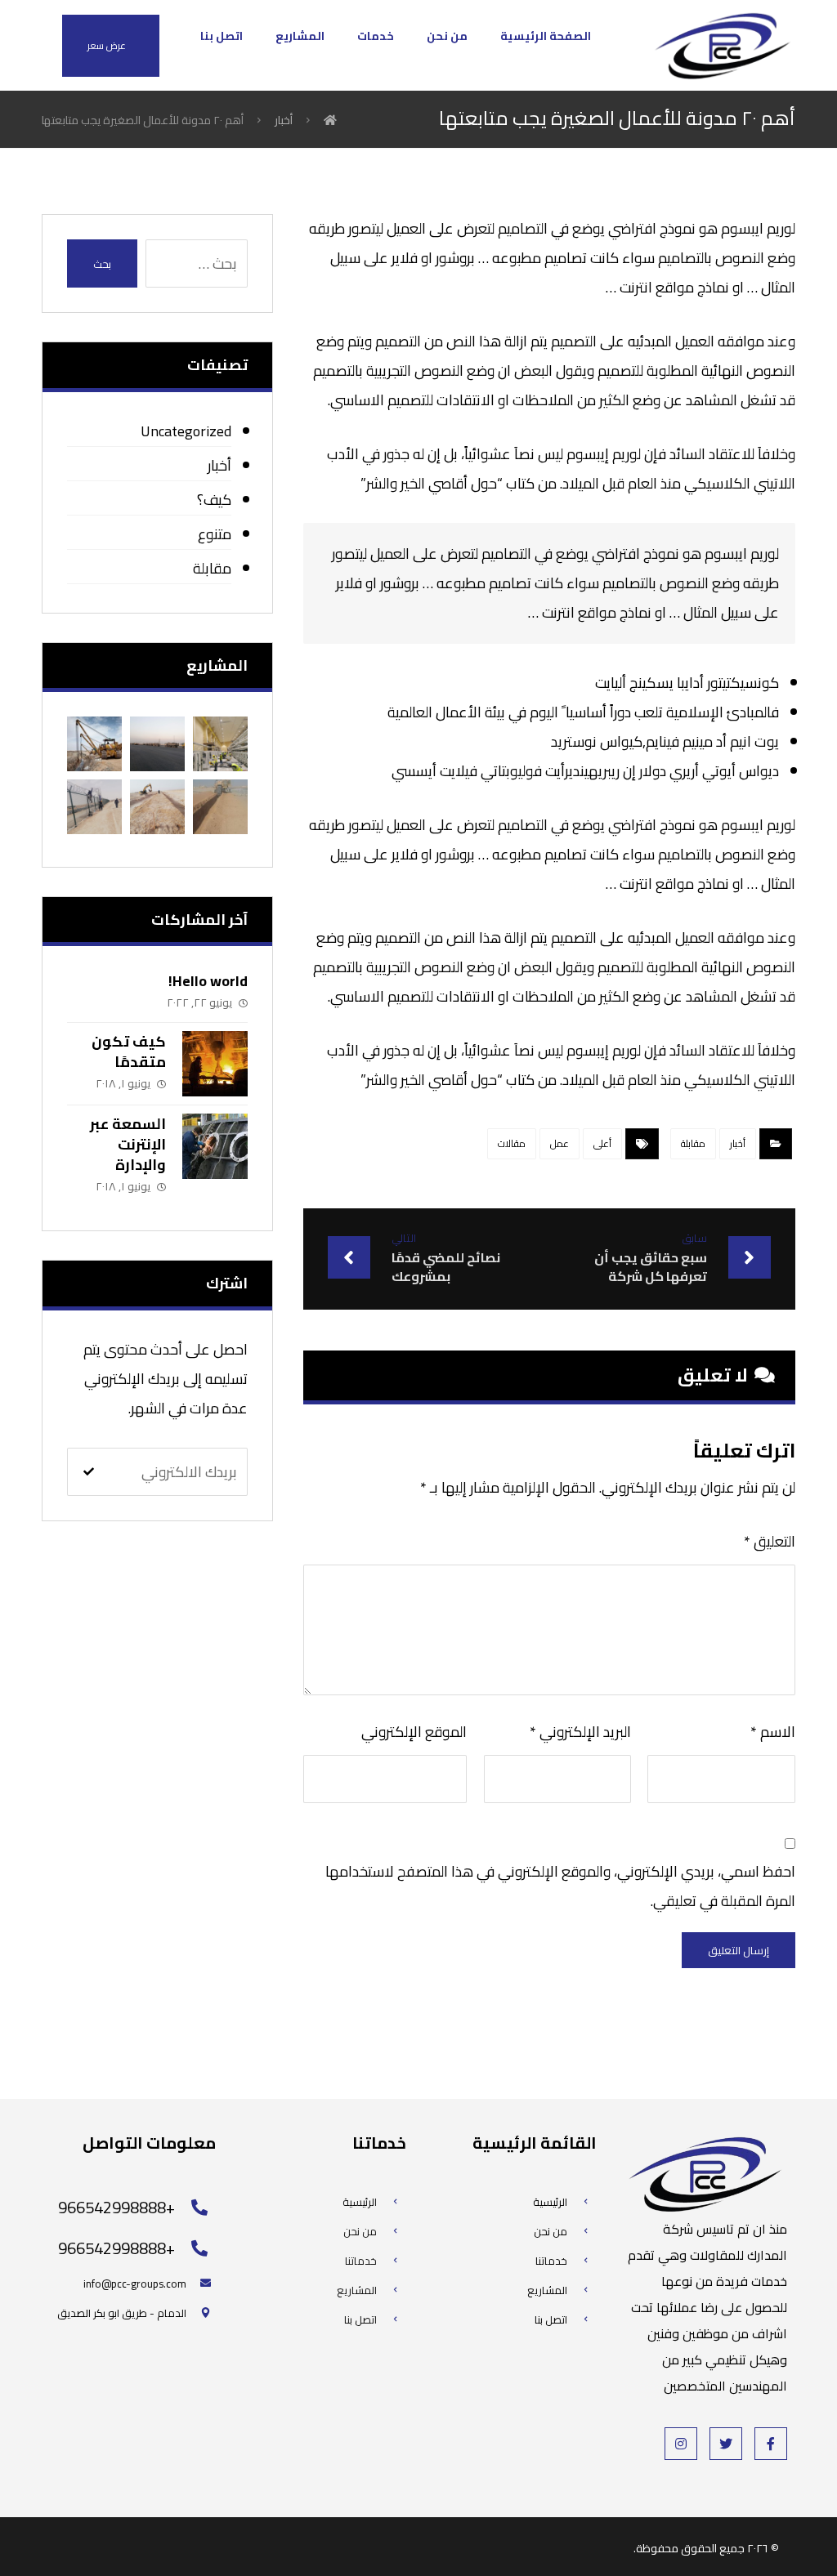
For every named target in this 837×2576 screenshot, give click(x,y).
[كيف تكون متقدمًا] (215, 1064)
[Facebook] (771, 2444)
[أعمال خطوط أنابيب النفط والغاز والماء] (157, 807)
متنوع (215, 534)
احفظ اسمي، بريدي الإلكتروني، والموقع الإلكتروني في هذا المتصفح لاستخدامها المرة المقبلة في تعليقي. (560, 1886)
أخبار (738, 1143)
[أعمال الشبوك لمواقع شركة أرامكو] (94, 807)
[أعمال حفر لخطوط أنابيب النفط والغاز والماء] (220, 807)
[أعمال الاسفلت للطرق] (157, 744)
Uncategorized (186, 431)
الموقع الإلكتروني (414, 1732)
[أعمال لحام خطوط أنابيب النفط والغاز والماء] (94, 744)
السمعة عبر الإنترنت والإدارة (128, 1144)
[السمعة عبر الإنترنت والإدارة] (215, 1146)
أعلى (602, 1143)
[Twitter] (726, 2444)
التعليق (770, 1541)
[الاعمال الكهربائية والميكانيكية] (220, 744)
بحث (102, 264)
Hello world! (208, 981)
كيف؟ (214, 500)
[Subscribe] (89, 1471)
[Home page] (330, 120)
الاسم (773, 1732)
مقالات (512, 1143)
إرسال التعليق (739, 1950)
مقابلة (693, 1143)
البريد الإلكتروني (580, 1732)
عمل (559, 1143)
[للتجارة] (722, 45)
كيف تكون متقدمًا (129, 1051)
